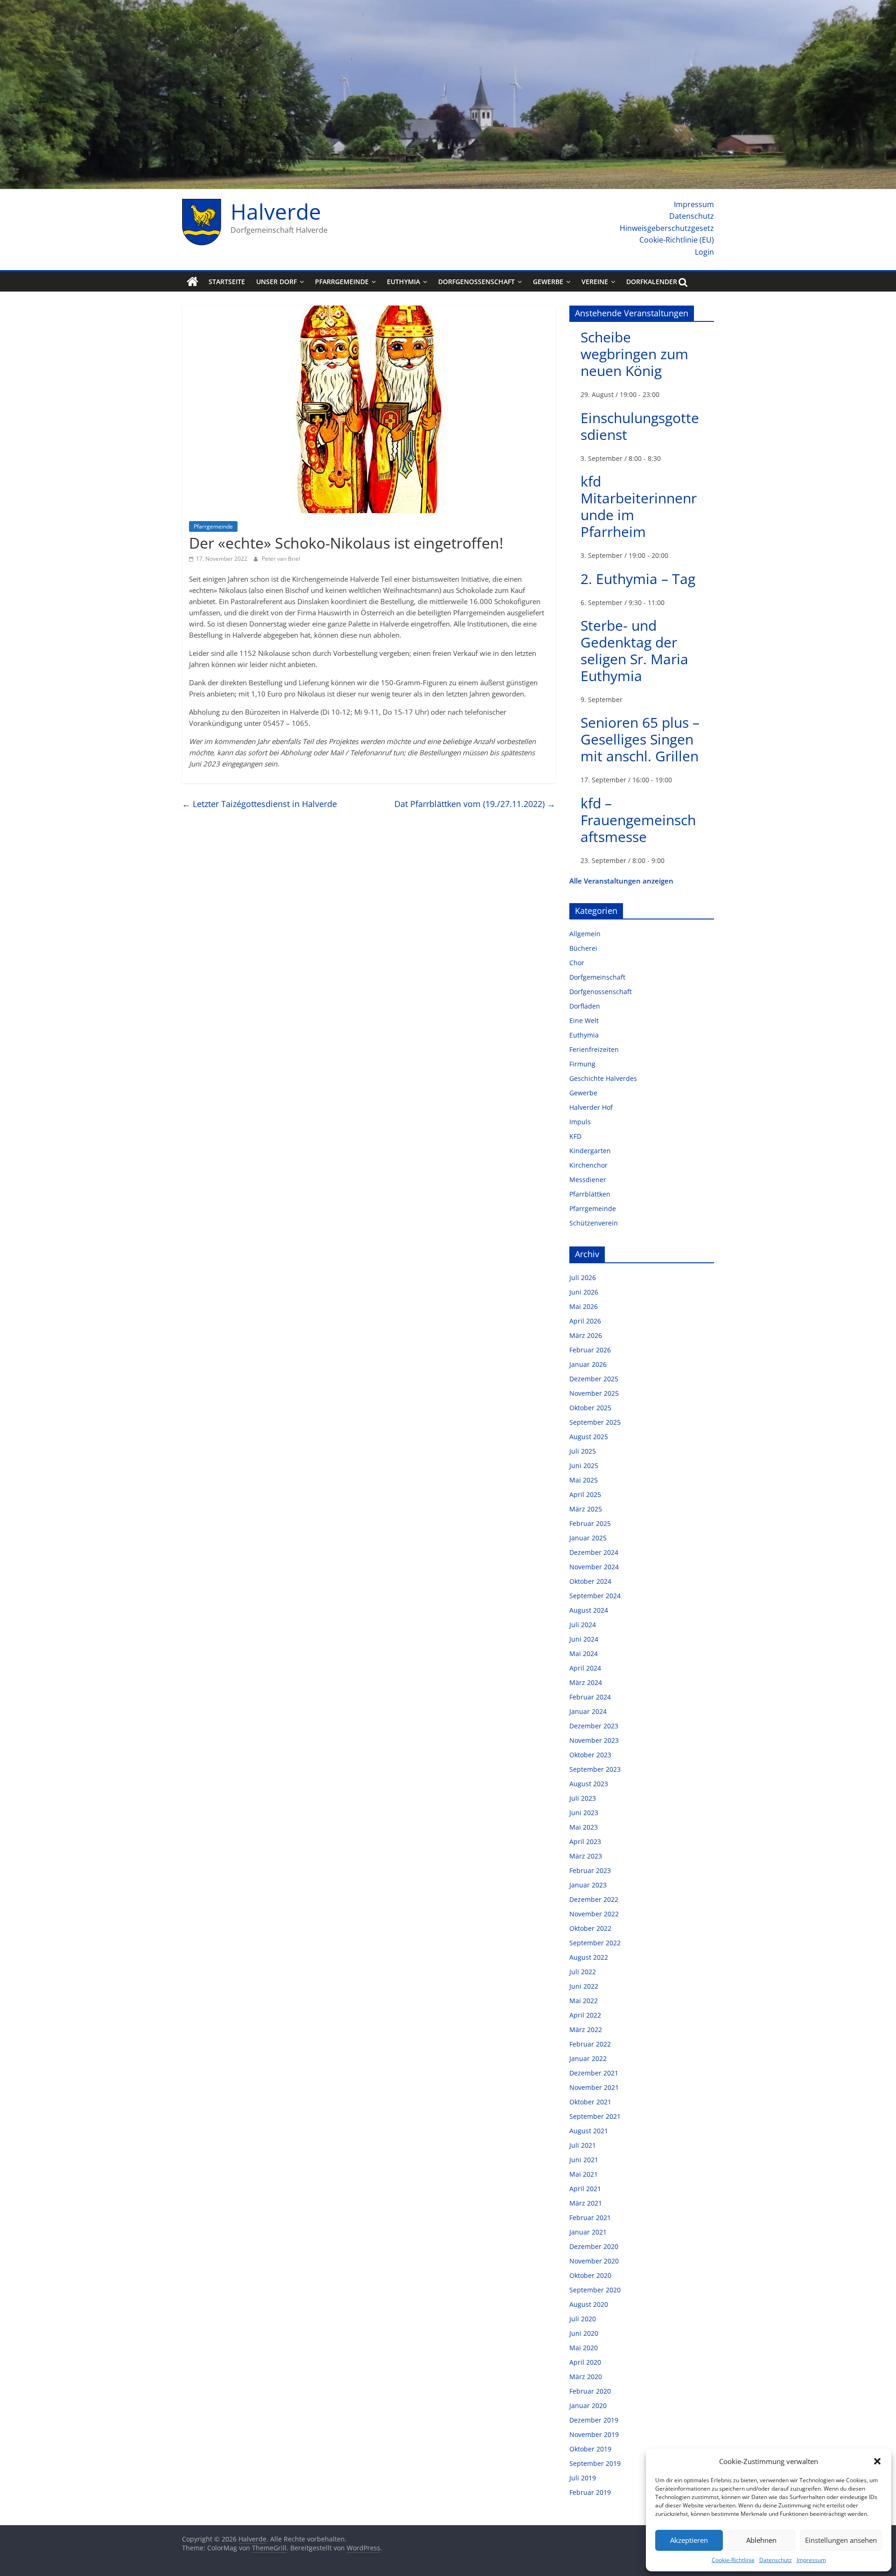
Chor (577, 963)
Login (704, 252)
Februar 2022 (590, 2044)
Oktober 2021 (590, 2102)
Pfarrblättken (590, 1194)
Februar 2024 (590, 1697)
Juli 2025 (583, 1451)
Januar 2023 (588, 1885)
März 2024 (586, 1682)
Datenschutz (776, 2560)
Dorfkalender (652, 282)
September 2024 (595, 1596)
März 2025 (586, 1509)
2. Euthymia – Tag (638, 579)
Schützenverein (594, 1223)
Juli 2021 (583, 2145)
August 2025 (589, 1437)
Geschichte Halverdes (603, 1078)
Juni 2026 (584, 1292)
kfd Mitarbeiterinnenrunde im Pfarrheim (639, 506)
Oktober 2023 (590, 1755)
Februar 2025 (590, 1523)
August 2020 (589, 2304)
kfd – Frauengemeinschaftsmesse (638, 820)
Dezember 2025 (594, 1379)
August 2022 (589, 1957)
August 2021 (589, 2131)
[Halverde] (192, 282)
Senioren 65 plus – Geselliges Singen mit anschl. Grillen (640, 739)
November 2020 (594, 2261)
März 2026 (586, 1335)
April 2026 (585, 1321)
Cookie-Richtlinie (733, 2560)
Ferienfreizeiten (594, 1049)
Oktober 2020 (590, 2275)
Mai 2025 (584, 1480)
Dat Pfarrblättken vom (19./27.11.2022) (475, 804)
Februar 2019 (590, 2492)
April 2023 (585, 1841)
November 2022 (594, 1914)
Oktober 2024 (590, 1581)
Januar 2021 (588, 2232)
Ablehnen (761, 2540)
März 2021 (586, 2203)
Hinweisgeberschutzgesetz (667, 228)
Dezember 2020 (594, 2246)
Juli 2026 (583, 1278)
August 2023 (589, 1784)
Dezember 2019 (594, 2420)
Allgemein (585, 934)
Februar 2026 (590, 1350)
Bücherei (583, 948)
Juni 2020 (584, 2333)
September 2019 (595, 2463)
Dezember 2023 (594, 1726)
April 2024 (585, 1668)
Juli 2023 (583, 1798)
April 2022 (585, 2015)
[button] (877, 2461)
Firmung (582, 1064)
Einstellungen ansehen (841, 2540)
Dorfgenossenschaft (476, 282)
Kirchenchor (588, 1165)
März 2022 (586, 2029)
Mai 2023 (584, 1827)
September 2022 (595, 1943)
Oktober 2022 (590, 1928)
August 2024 (589, 1610)
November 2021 (594, 2087)
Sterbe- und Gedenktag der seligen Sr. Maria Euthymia (634, 651)
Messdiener (588, 1180)
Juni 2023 (584, 1813)
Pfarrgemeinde (342, 282)
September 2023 (595, 1769)
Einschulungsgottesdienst (640, 426)
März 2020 (586, 2377)
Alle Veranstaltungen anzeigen (621, 881)
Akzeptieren (689, 2540)
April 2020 (585, 2362)
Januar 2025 (588, 1538)
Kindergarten (590, 1151)
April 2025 (585, 1494)
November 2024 (594, 1567)
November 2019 (594, 2434)
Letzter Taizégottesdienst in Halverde (259, 804)
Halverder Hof (591, 1107)
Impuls (580, 1122)
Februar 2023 (590, 1870)
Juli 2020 (583, 2319)
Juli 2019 (583, 2478)
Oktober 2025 (590, 1408)
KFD (575, 1136)
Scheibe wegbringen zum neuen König (634, 354)
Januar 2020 (588, 2405)
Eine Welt (584, 1020)
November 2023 (594, 1740)
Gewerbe (548, 282)
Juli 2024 (583, 1625)
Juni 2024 (584, 1639)
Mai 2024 (584, 1654)
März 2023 (586, 1856)
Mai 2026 (584, 1306)
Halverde (276, 211)
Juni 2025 (584, 1466)
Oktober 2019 (590, 2449)
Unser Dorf (276, 282)
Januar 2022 (588, 2058)
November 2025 (594, 1393)
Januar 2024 (588, 1711)
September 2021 (595, 2116)
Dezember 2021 (594, 2073)
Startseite (227, 282)
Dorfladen (585, 1006)
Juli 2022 (583, 1972)
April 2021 (585, 2189)
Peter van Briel (281, 559)
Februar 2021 (590, 2217)
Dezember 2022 (594, 1899)
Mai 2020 (584, 2348)
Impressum (811, 2560)
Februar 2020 (590, 2391)
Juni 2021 (584, 2160)
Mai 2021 (584, 2174)
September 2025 (595, 1422)
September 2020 (595, 2290)
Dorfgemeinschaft (597, 977)
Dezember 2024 (594, 1552)
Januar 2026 (588, 1364)
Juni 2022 (584, 1986)
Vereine (595, 282)
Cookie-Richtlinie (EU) (677, 240)
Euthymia (403, 282)
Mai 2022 (584, 2001)
